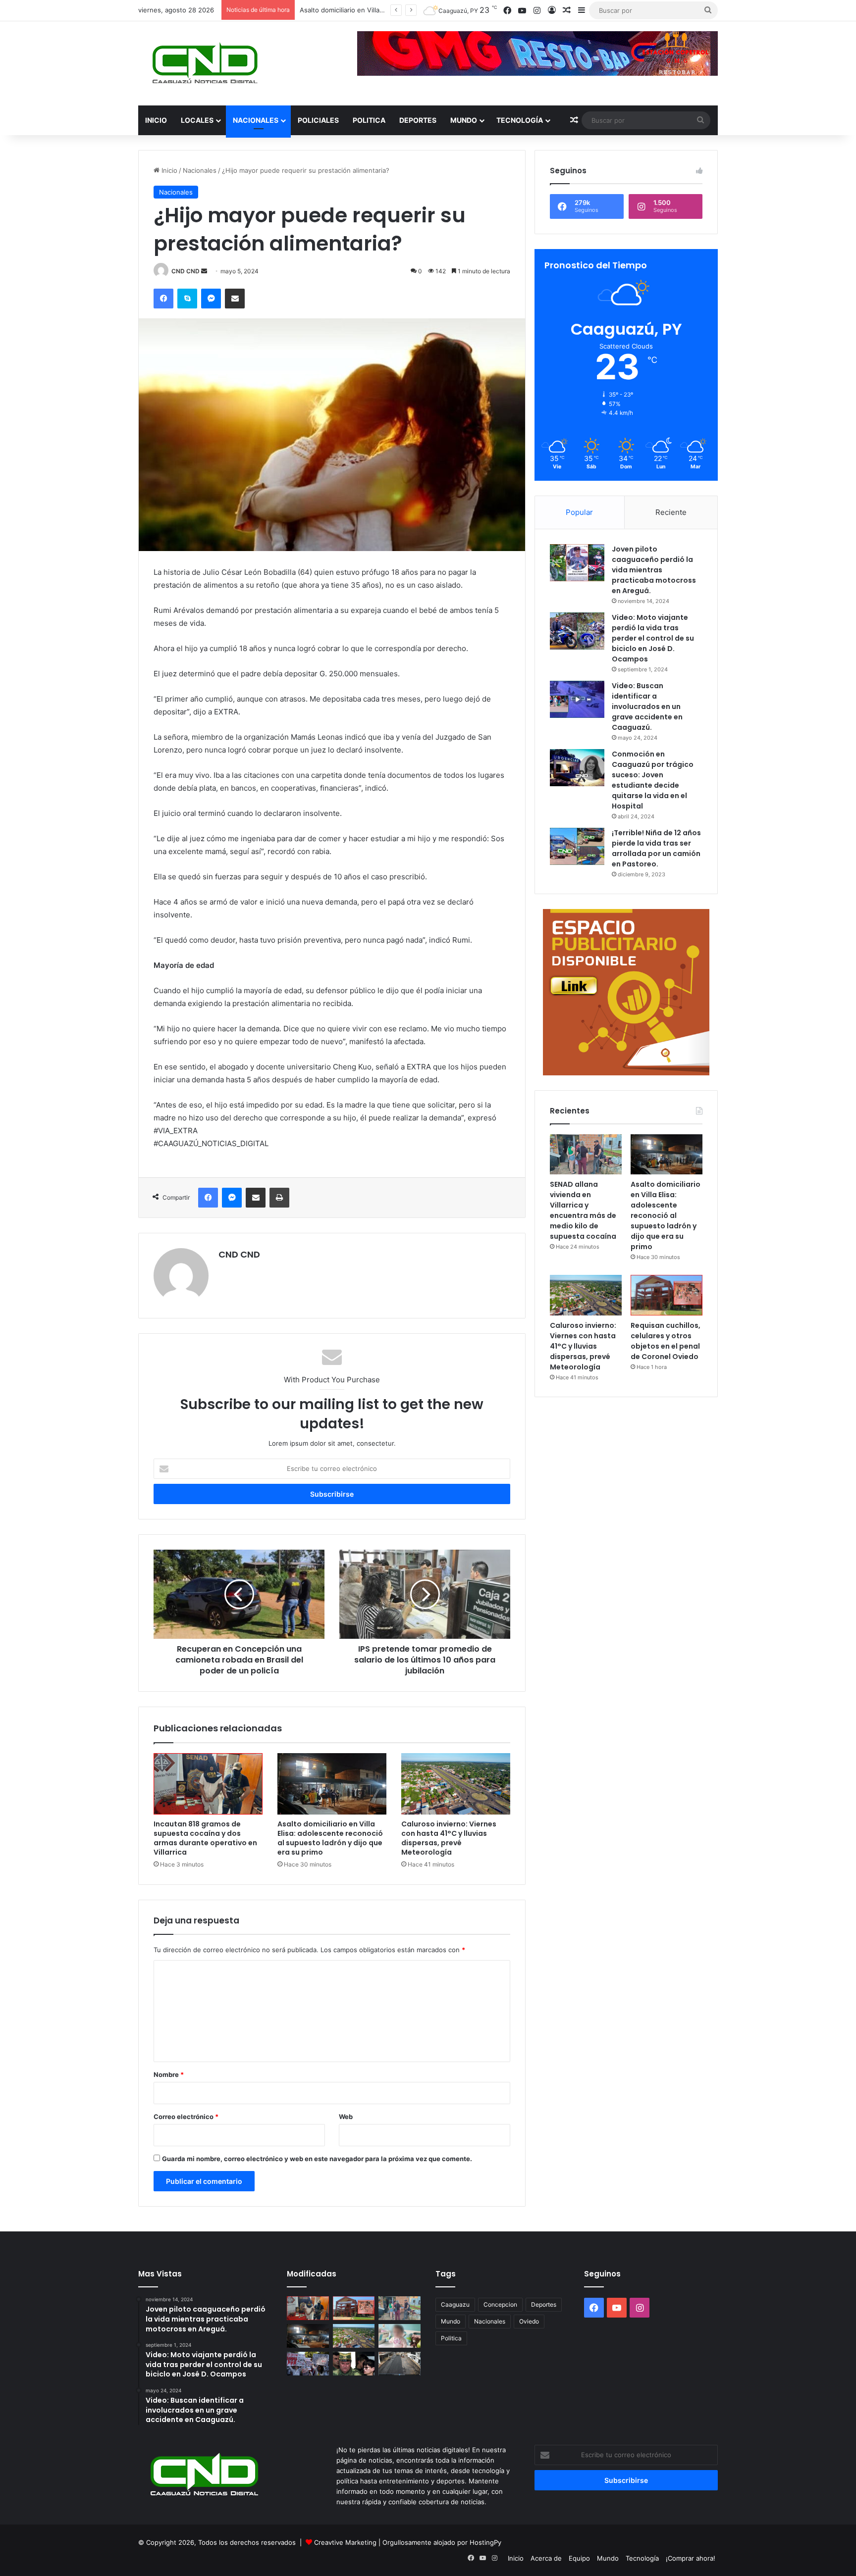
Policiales (318, 120)
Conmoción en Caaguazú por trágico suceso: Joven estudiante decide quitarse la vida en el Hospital (653, 780)
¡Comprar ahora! (691, 2558)
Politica (369, 120)
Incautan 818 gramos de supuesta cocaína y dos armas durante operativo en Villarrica (205, 1838)
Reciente (671, 512)
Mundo (464, 120)
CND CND (186, 271)
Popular (579, 512)
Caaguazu (455, 2304)
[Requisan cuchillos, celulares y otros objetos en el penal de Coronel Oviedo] (667, 1295)
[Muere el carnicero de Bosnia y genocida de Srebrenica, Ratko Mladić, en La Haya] (354, 2364)
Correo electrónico (186, 2117)
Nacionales (256, 120)
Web (346, 2117)
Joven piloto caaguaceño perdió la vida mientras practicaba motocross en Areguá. (654, 570)
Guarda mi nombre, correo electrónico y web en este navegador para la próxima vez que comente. (317, 2159)
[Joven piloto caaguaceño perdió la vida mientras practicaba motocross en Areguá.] (577, 563)
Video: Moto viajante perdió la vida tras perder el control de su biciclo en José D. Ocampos (653, 638)
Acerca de (546, 2558)
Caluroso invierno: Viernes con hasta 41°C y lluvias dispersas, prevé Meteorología (449, 1838)
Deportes (418, 120)
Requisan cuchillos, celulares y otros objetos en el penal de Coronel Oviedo (666, 1341)
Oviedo (529, 2321)
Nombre (169, 2074)
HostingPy (485, 2542)
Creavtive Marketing (345, 2542)
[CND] (204, 63)
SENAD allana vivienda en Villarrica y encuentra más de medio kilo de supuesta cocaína (583, 1210)
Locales (197, 120)
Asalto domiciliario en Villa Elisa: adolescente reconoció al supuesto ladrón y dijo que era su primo (330, 1838)
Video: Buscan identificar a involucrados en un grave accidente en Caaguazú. (647, 707)
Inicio (156, 120)
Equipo (579, 2558)
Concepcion (500, 2304)
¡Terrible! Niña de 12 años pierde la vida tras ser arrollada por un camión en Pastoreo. (656, 848)
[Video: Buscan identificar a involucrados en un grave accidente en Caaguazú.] (577, 699)
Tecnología (520, 120)
